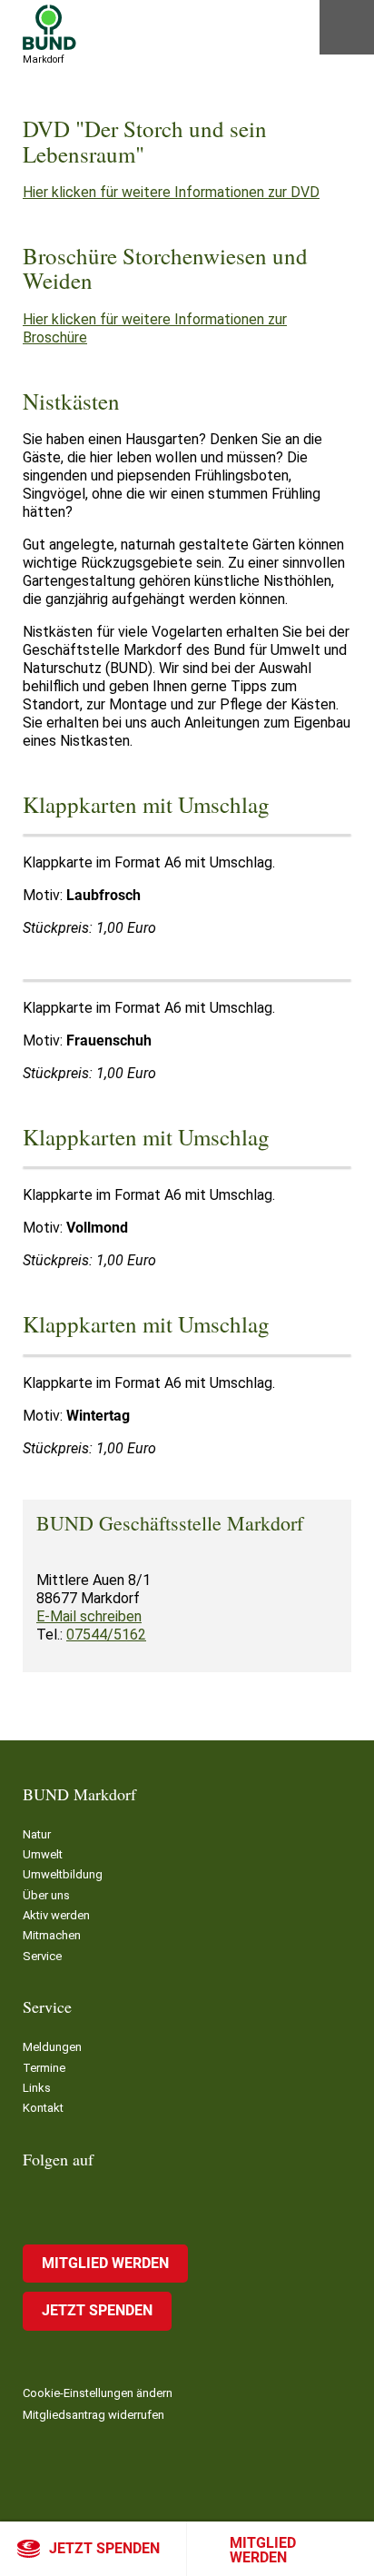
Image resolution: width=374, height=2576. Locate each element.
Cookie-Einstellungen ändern (98, 2393)
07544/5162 (106, 1635)
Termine (44, 2068)
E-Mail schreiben (89, 1616)
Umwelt (43, 1854)
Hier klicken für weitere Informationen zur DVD (171, 192)
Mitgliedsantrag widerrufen (93, 2415)
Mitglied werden (263, 2550)
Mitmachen (52, 1935)
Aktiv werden (56, 1915)
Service (42, 1956)
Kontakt (43, 2108)
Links (37, 2088)
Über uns (46, 1895)
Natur (37, 1834)
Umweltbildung (63, 1874)
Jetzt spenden (104, 2548)
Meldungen (52, 2047)
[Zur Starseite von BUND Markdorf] (49, 27)
